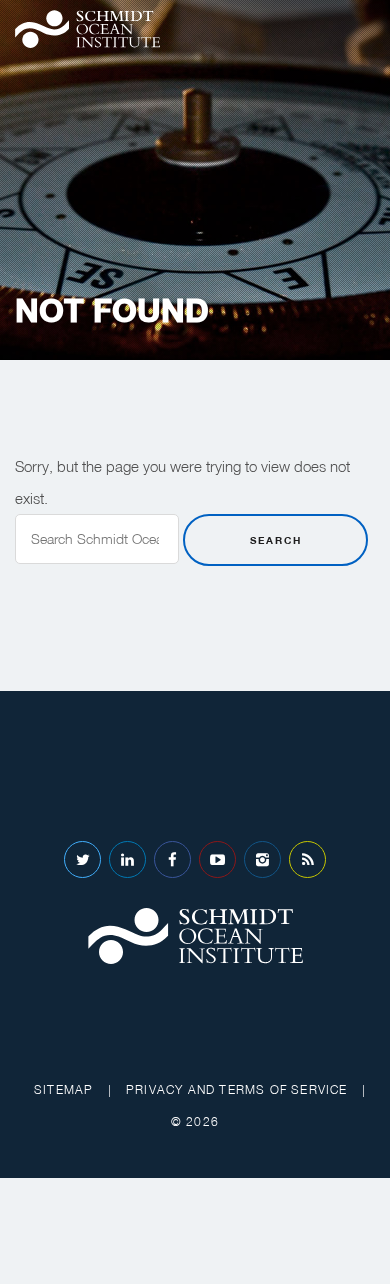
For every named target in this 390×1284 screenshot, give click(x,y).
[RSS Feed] (307, 859)
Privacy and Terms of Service (237, 1089)
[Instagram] (262, 859)
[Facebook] (172, 859)
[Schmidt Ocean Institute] (87, 29)
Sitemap (63, 1089)
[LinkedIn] (127, 859)
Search (276, 540)
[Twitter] (82, 859)
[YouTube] (217, 859)
